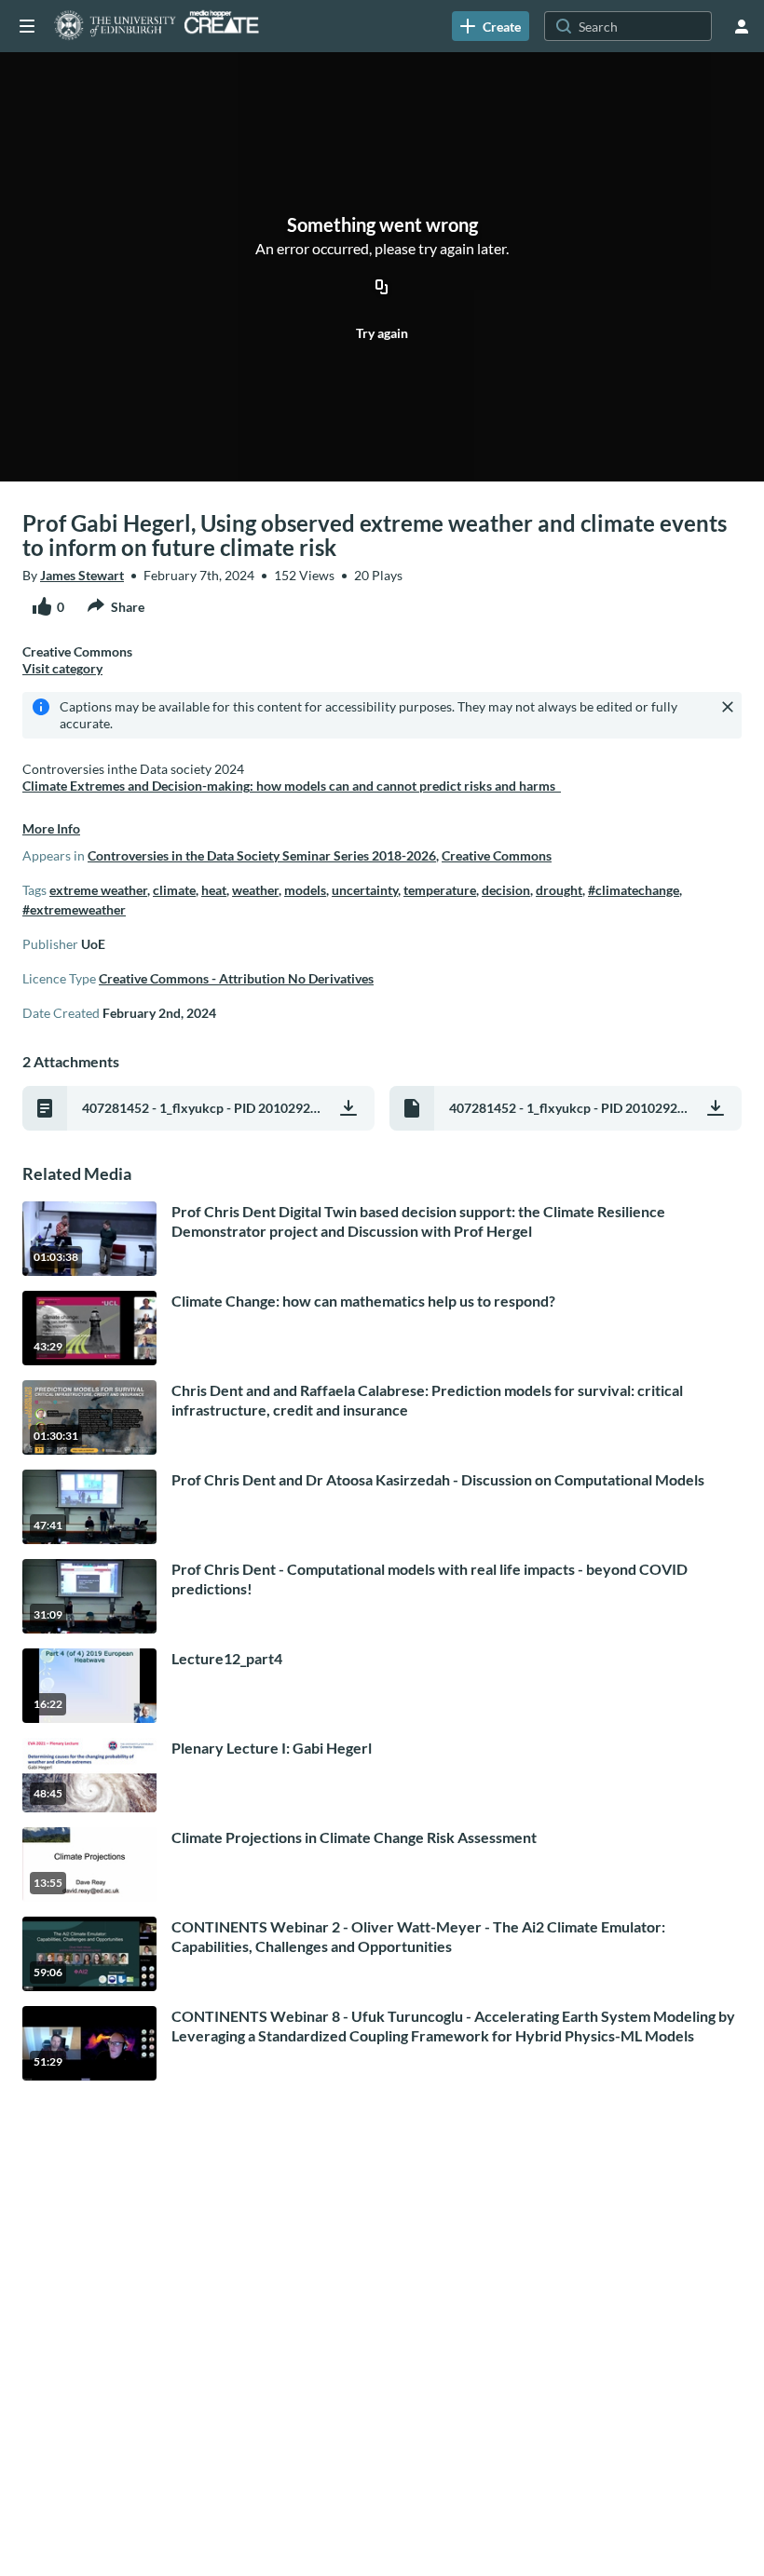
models (305, 890)
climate (174, 890)
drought (559, 890)
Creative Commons (497, 855)
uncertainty (365, 890)
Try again (382, 333)
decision (506, 890)
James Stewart (82, 575)
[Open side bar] (27, 26)
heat (214, 890)
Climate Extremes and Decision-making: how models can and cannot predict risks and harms (292, 786)
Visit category (62, 668)
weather (255, 890)
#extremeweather (74, 909)
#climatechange (634, 890)
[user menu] (742, 26)
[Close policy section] (728, 707)
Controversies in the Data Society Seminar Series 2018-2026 (262, 855)
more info (51, 828)
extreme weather (98, 890)
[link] (491, 26)
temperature (440, 890)
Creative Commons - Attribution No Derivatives (236, 978)
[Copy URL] (382, 289)
